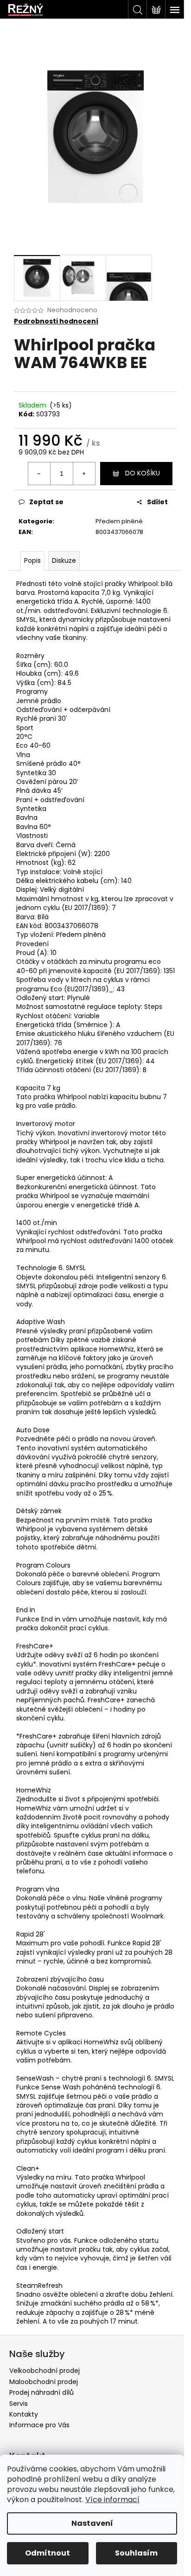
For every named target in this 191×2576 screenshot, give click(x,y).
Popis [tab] (32, 560)
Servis (19, 2404)
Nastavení (92, 2523)
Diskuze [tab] (64, 560)
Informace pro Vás (39, 2425)
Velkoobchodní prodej (45, 2371)
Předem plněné (119, 521)
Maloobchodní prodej (44, 2382)
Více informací (112, 2500)
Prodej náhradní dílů (41, 2392)
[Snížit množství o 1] (39, 474)
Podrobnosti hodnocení (56, 321)
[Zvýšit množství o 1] (84, 474)
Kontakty (24, 2414)
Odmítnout (48, 2553)
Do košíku (143, 473)
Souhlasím (136, 2553)
